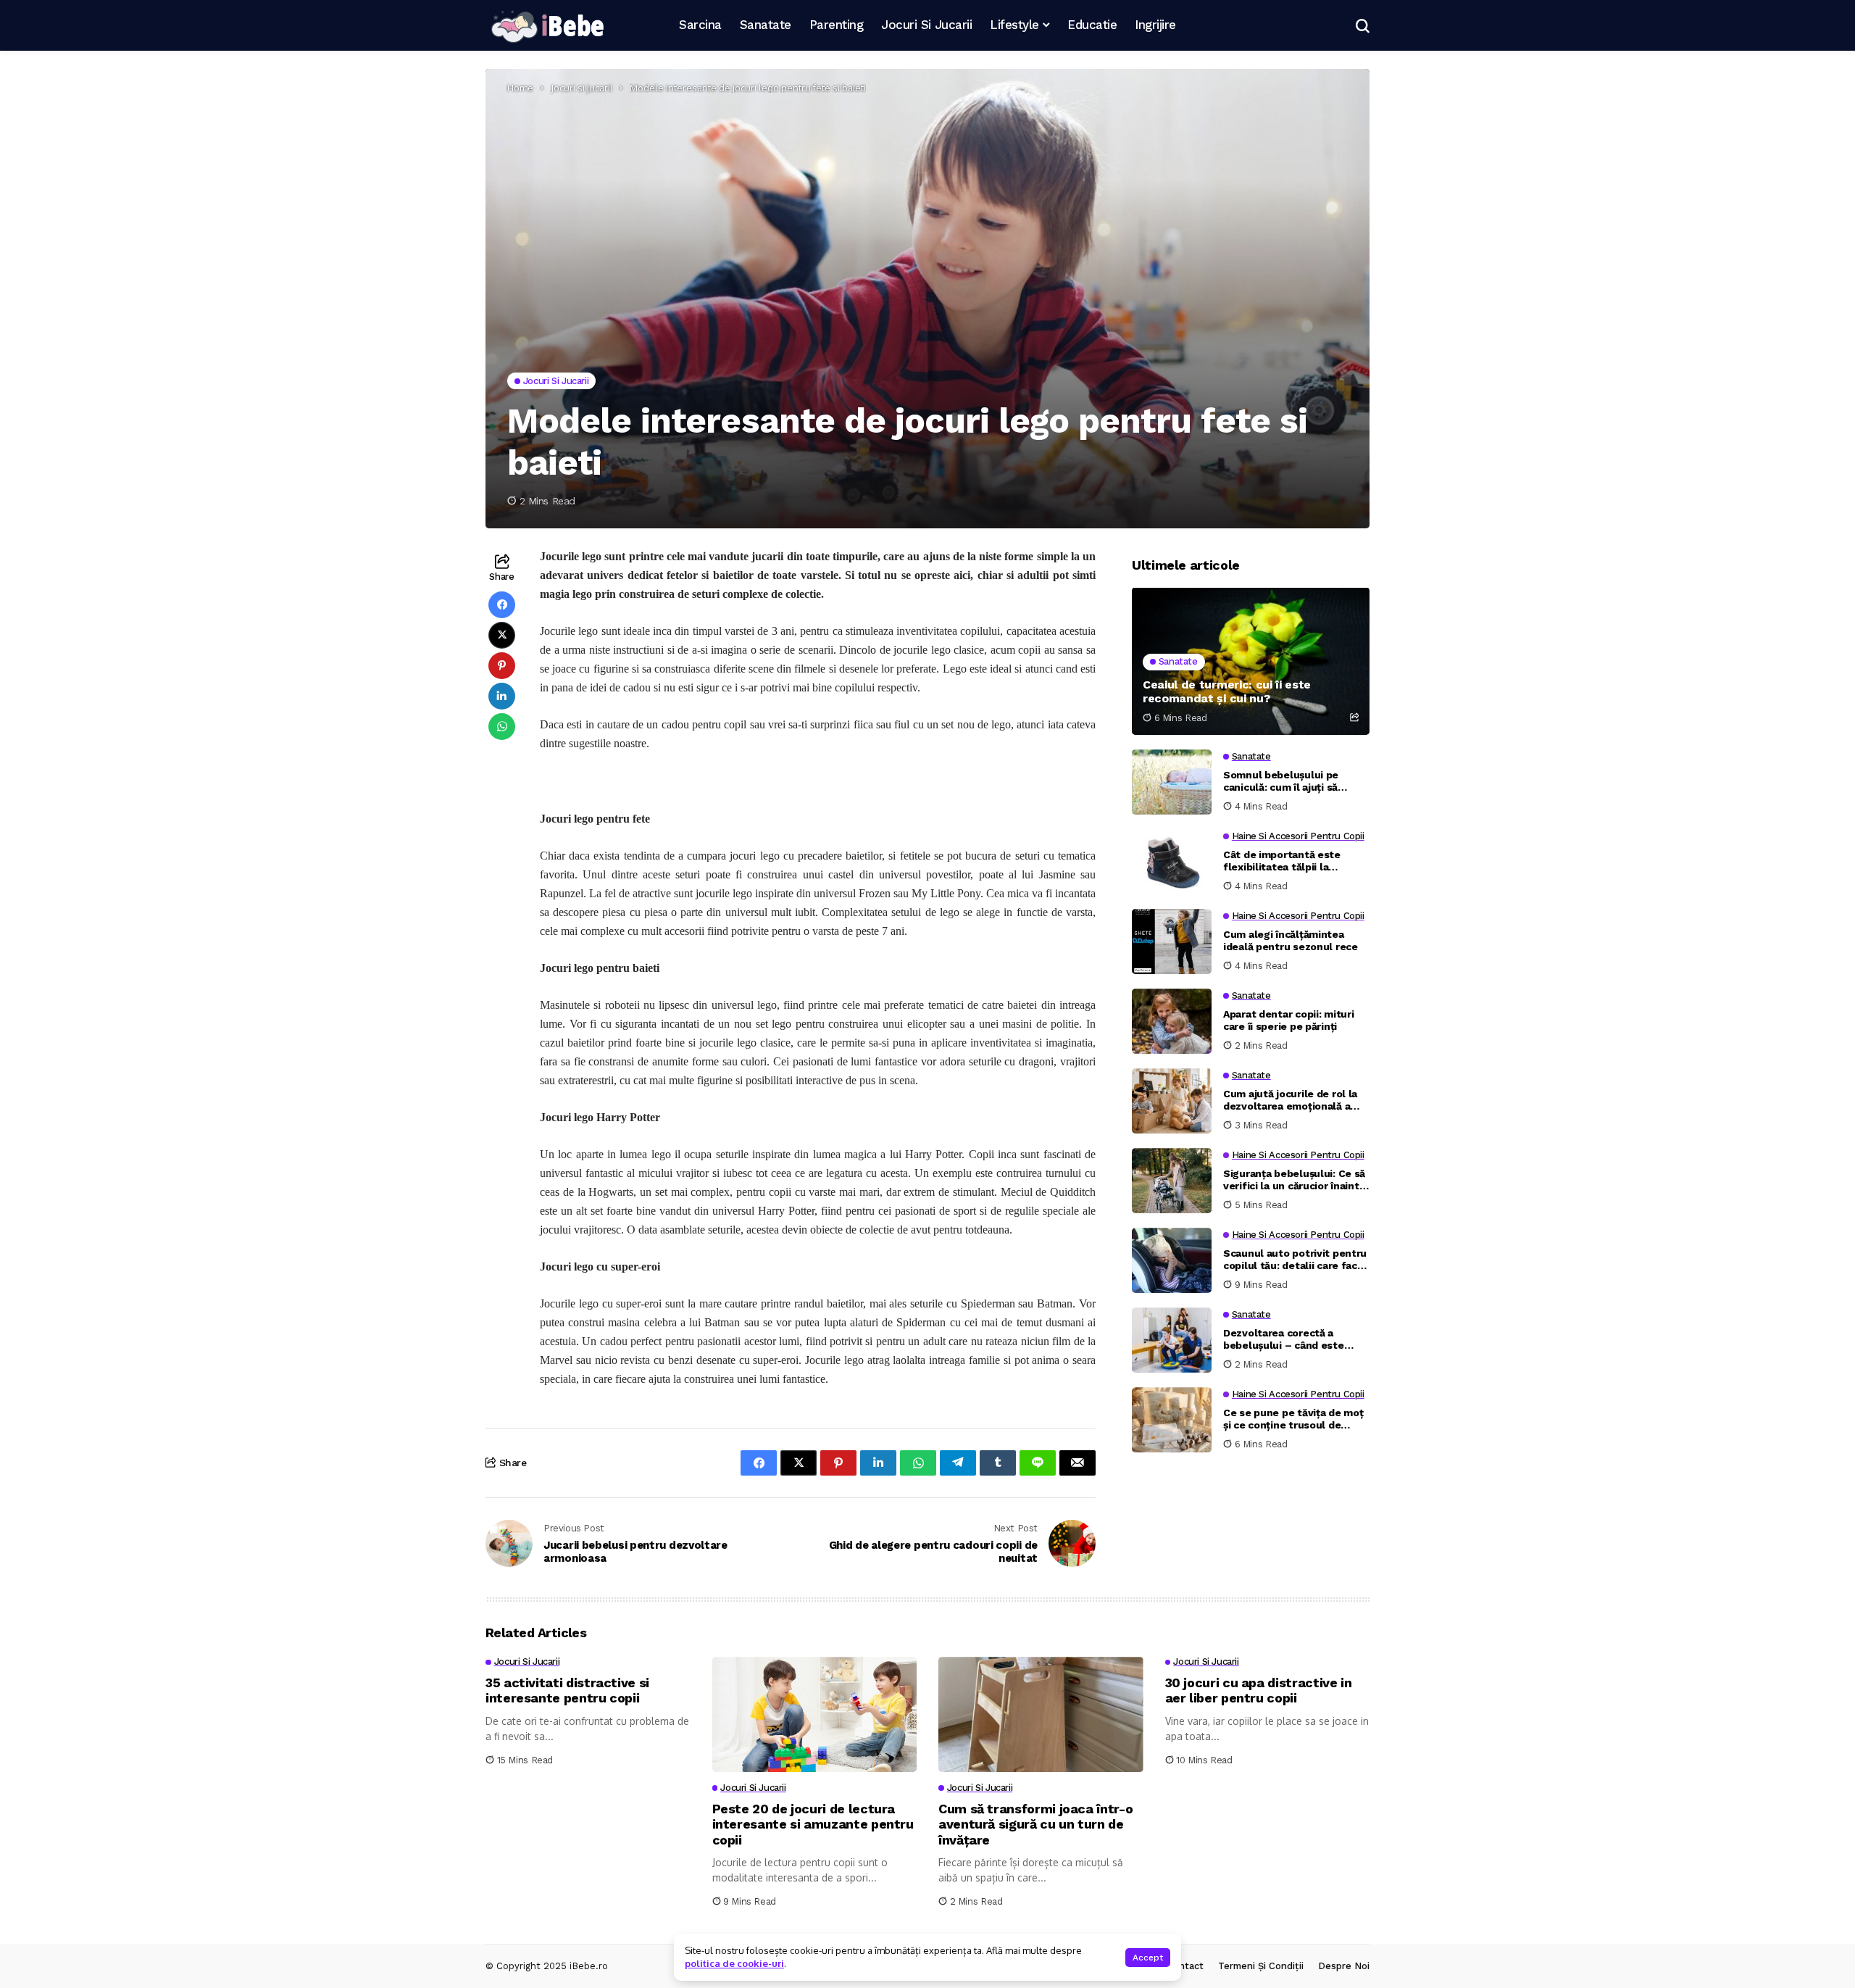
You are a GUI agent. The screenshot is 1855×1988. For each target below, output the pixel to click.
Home (520, 88)
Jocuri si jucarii (581, 88)
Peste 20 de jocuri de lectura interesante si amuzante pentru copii (813, 1824)
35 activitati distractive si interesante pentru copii (567, 1690)
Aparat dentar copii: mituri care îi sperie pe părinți (1288, 1021)
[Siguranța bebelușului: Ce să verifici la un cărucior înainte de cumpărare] (1172, 1181)
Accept (1148, 1958)
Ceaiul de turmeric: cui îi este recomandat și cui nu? (1227, 691)
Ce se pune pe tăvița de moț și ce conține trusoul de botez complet (1293, 1420)
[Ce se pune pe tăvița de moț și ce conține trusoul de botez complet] (1172, 1420)
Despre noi (1344, 1966)
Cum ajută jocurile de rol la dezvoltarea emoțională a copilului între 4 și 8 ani (1290, 1101)
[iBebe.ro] (547, 26)
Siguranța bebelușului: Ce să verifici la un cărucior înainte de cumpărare (1294, 1181)
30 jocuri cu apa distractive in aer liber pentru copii (1259, 1690)
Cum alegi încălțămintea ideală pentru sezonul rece (1291, 941)
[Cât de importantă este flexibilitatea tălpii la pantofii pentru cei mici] (1172, 862)
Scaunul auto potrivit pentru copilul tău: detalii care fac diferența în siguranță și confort (1295, 1260)
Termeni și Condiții (1261, 1966)
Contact (1185, 1966)
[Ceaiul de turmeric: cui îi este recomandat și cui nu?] (1251, 661)
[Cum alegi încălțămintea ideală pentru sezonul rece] (1172, 941)
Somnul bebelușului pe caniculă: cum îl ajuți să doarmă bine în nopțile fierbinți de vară (1281, 782)
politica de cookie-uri (734, 1963)
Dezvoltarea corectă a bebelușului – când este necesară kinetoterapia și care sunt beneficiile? (1287, 1340)
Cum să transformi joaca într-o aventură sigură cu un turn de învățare (1035, 1824)
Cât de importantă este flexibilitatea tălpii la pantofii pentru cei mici (1282, 862)
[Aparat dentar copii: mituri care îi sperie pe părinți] (1172, 1021)
